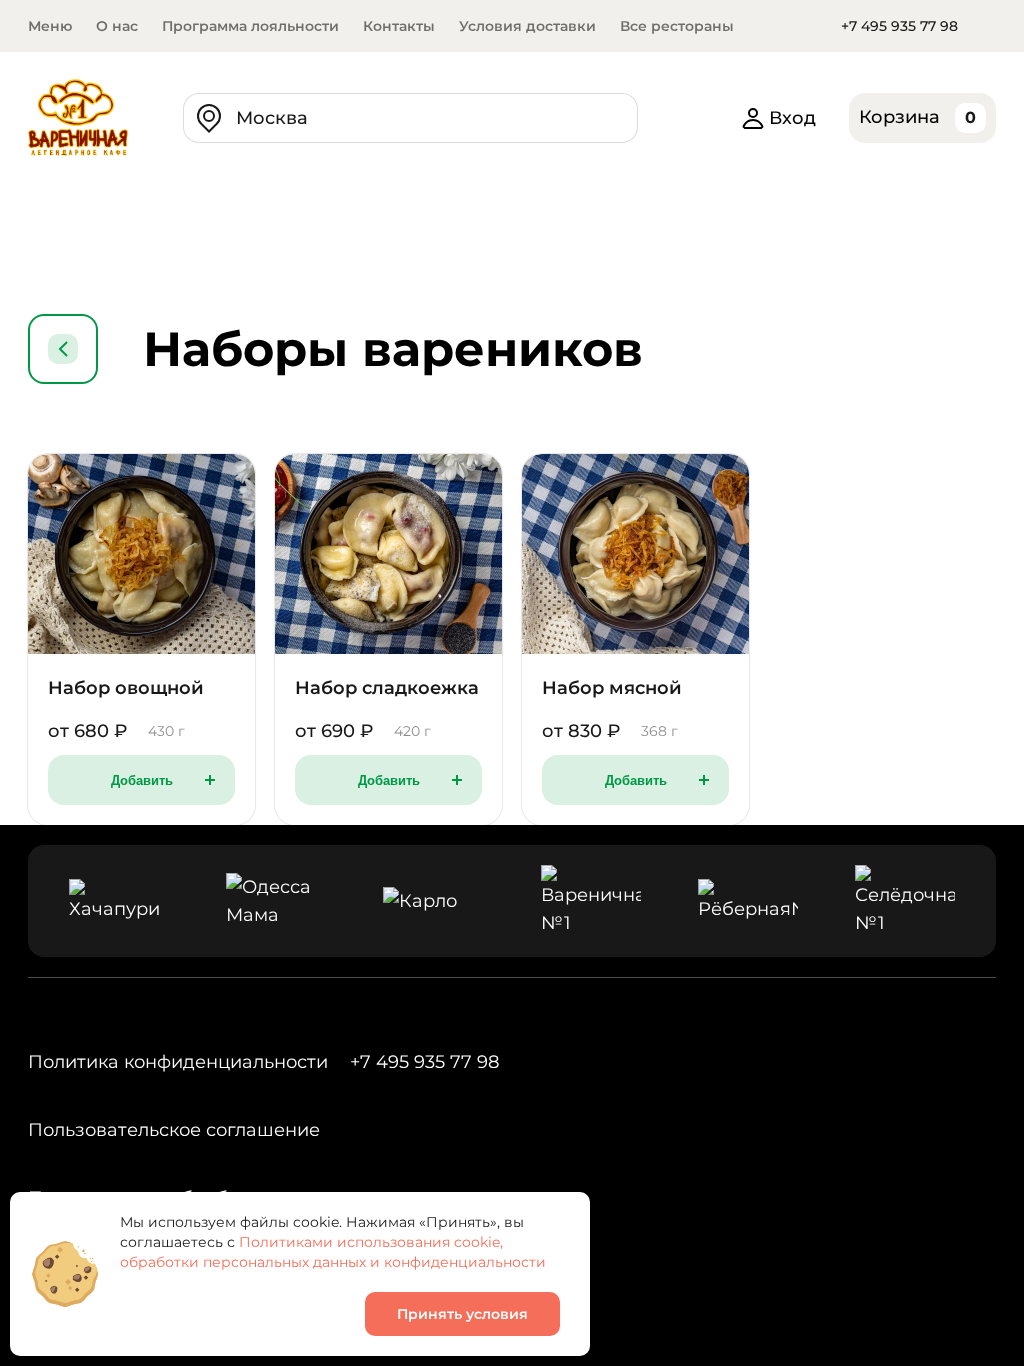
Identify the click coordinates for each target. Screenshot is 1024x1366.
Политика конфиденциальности (178, 1062)
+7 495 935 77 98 (899, 26)
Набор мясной (612, 688)
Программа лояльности (250, 26)
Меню (50, 26)
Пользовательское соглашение (174, 1130)
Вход (792, 118)
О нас (117, 26)
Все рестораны (677, 26)
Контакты (399, 26)
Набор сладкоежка (387, 688)
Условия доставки (527, 26)
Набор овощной (126, 688)
